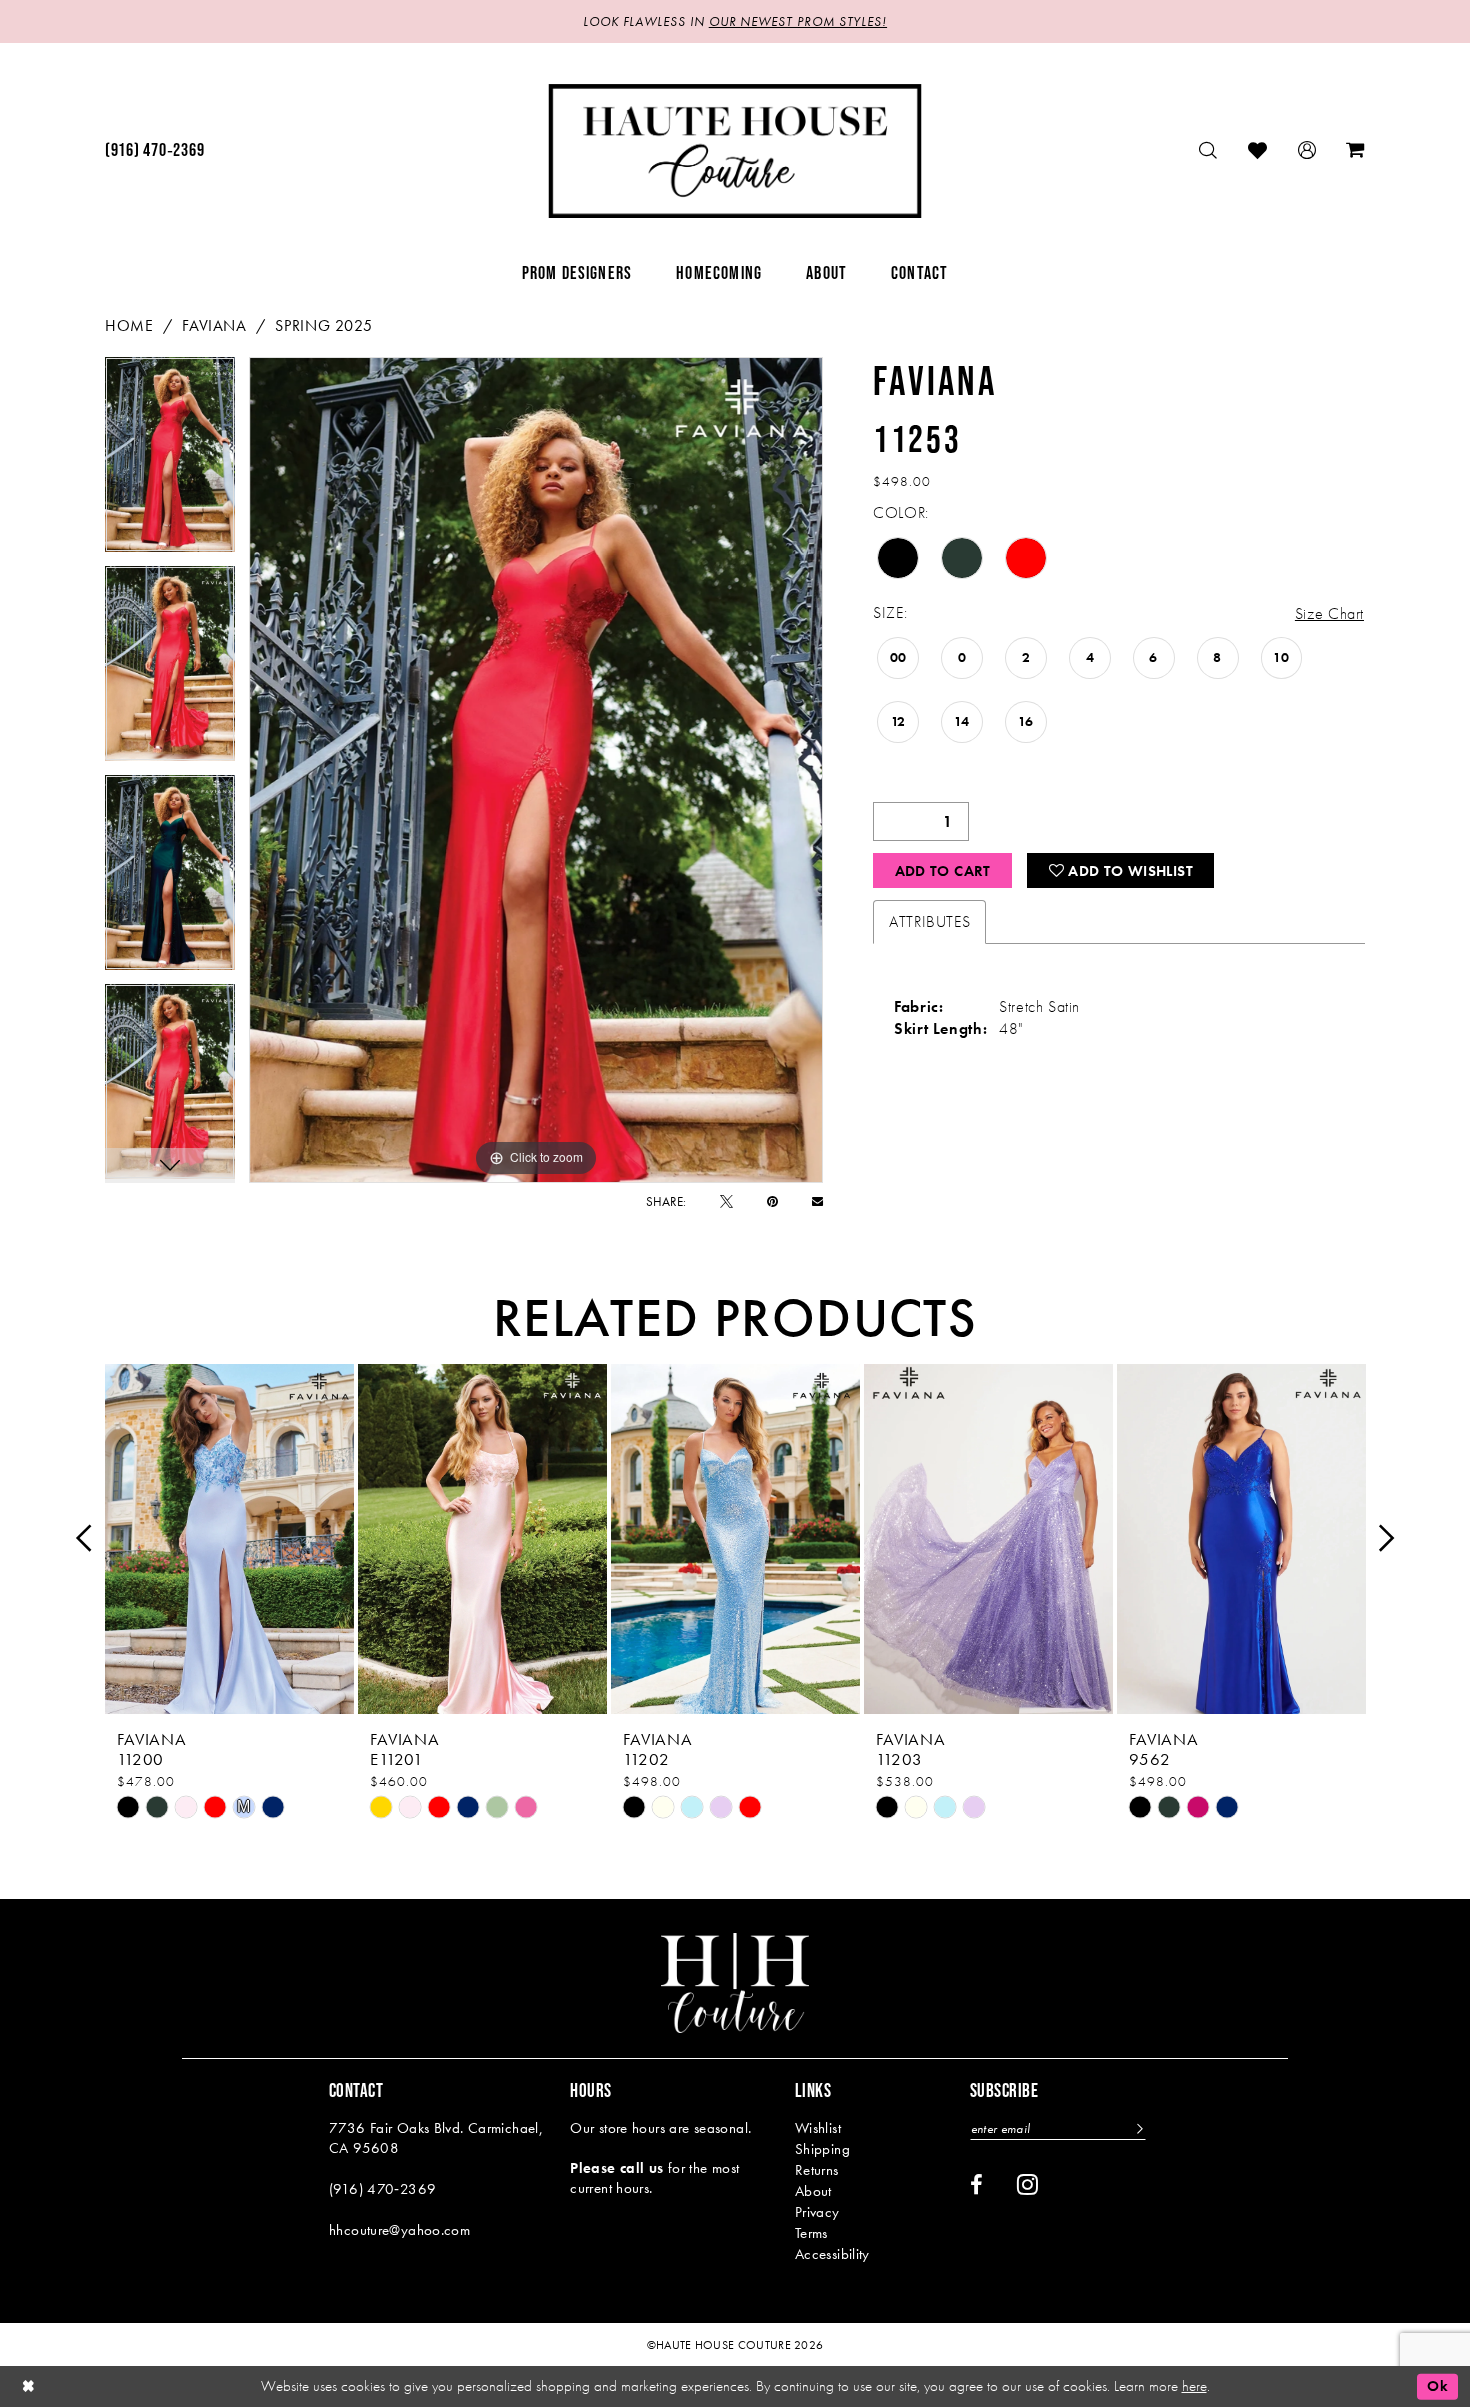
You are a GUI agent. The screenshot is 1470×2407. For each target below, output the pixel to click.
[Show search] (1208, 150)
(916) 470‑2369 (382, 2189)
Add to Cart (943, 871)
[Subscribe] (1137, 2128)
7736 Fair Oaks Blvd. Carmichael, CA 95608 (436, 2138)
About (813, 2191)
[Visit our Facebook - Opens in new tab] (976, 2185)
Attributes (929, 921)
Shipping (822, 2149)
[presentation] (229, 1538)
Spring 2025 (323, 325)
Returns (817, 2170)
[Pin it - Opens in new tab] (772, 1201)
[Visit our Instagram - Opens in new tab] (1027, 2184)
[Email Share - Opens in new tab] (817, 1201)
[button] (1307, 150)
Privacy (817, 2212)
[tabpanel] (170, 461)
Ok (1437, 2386)
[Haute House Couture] (735, 151)
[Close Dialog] (29, 2386)
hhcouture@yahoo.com (399, 2230)
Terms (811, 2233)
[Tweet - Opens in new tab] (726, 1201)
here (1194, 2386)
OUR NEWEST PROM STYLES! (798, 21)
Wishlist (818, 2128)
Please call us (616, 2168)
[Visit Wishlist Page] (1258, 150)
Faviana (214, 325)
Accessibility (832, 2254)
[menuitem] (154, 151)
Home (129, 325)
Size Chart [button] (1329, 613)
